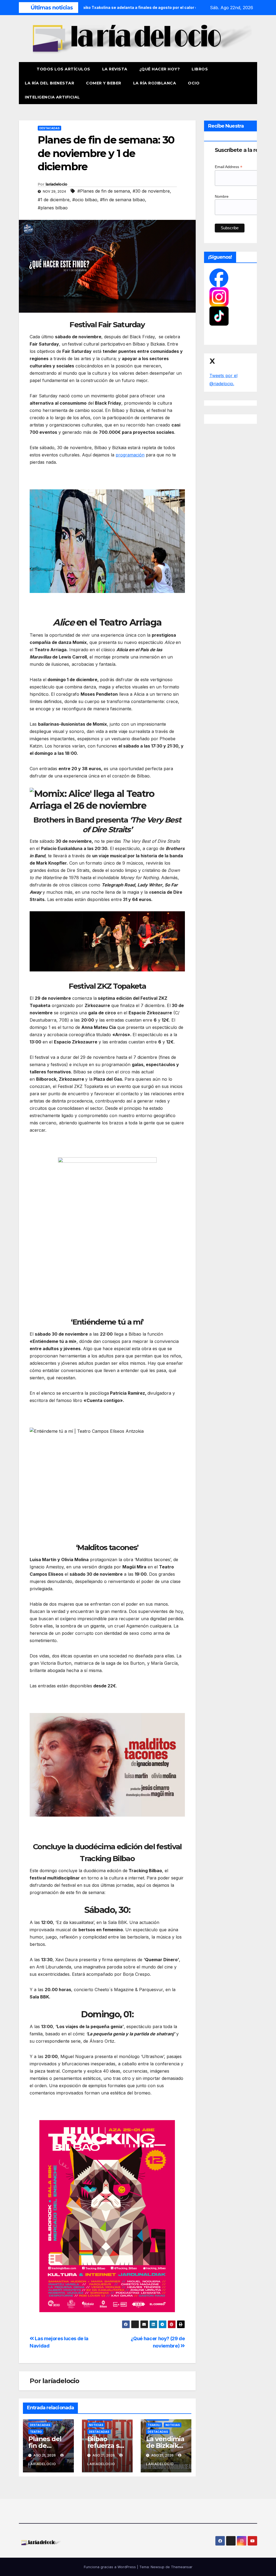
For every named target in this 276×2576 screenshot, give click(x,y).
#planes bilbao (53, 208)
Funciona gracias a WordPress (110, 2567)
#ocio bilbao (85, 200)
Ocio (194, 83)
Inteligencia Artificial (52, 97)
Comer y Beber (104, 83)
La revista (115, 69)
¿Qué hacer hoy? (160, 69)
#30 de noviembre (151, 191)
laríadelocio (56, 184)
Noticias (96, 2425)
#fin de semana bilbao (123, 200)
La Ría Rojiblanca (155, 83)
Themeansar (182, 2567)
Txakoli (154, 2425)
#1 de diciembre (54, 200)
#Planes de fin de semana (104, 191)
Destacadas (49, 128)
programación (130, 455)
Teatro (36, 2432)
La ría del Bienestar (49, 83)
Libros (200, 69)
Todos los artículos (63, 69)
